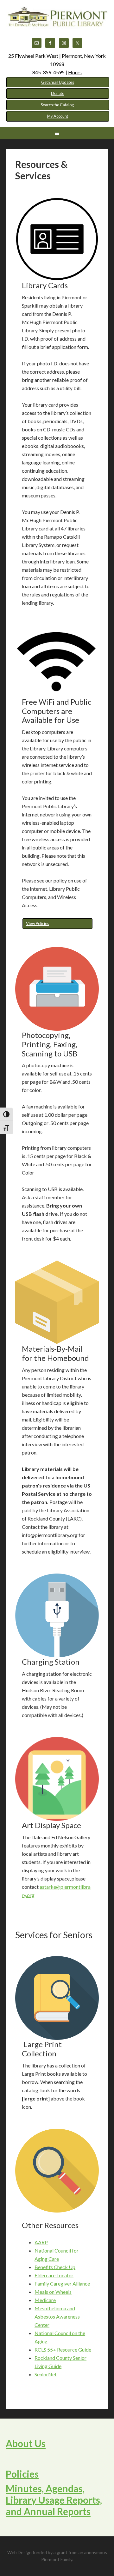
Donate (58, 93)
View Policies (38, 923)
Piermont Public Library (57, 22)
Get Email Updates (58, 82)
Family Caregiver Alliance (62, 2283)
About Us (26, 2443)
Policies (22, 2474)
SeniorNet (46, 2374)
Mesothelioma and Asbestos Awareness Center (57, 2316)
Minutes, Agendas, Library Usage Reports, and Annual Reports (54, 2500)
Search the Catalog (58, 105)
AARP (41, 2242)
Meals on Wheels (53, 2292)
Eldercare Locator (54, 2275)
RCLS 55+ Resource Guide (63, 2350)
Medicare (45, 2300)
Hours (75, 72)
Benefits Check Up (55, 2267)
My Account (58, 116)
